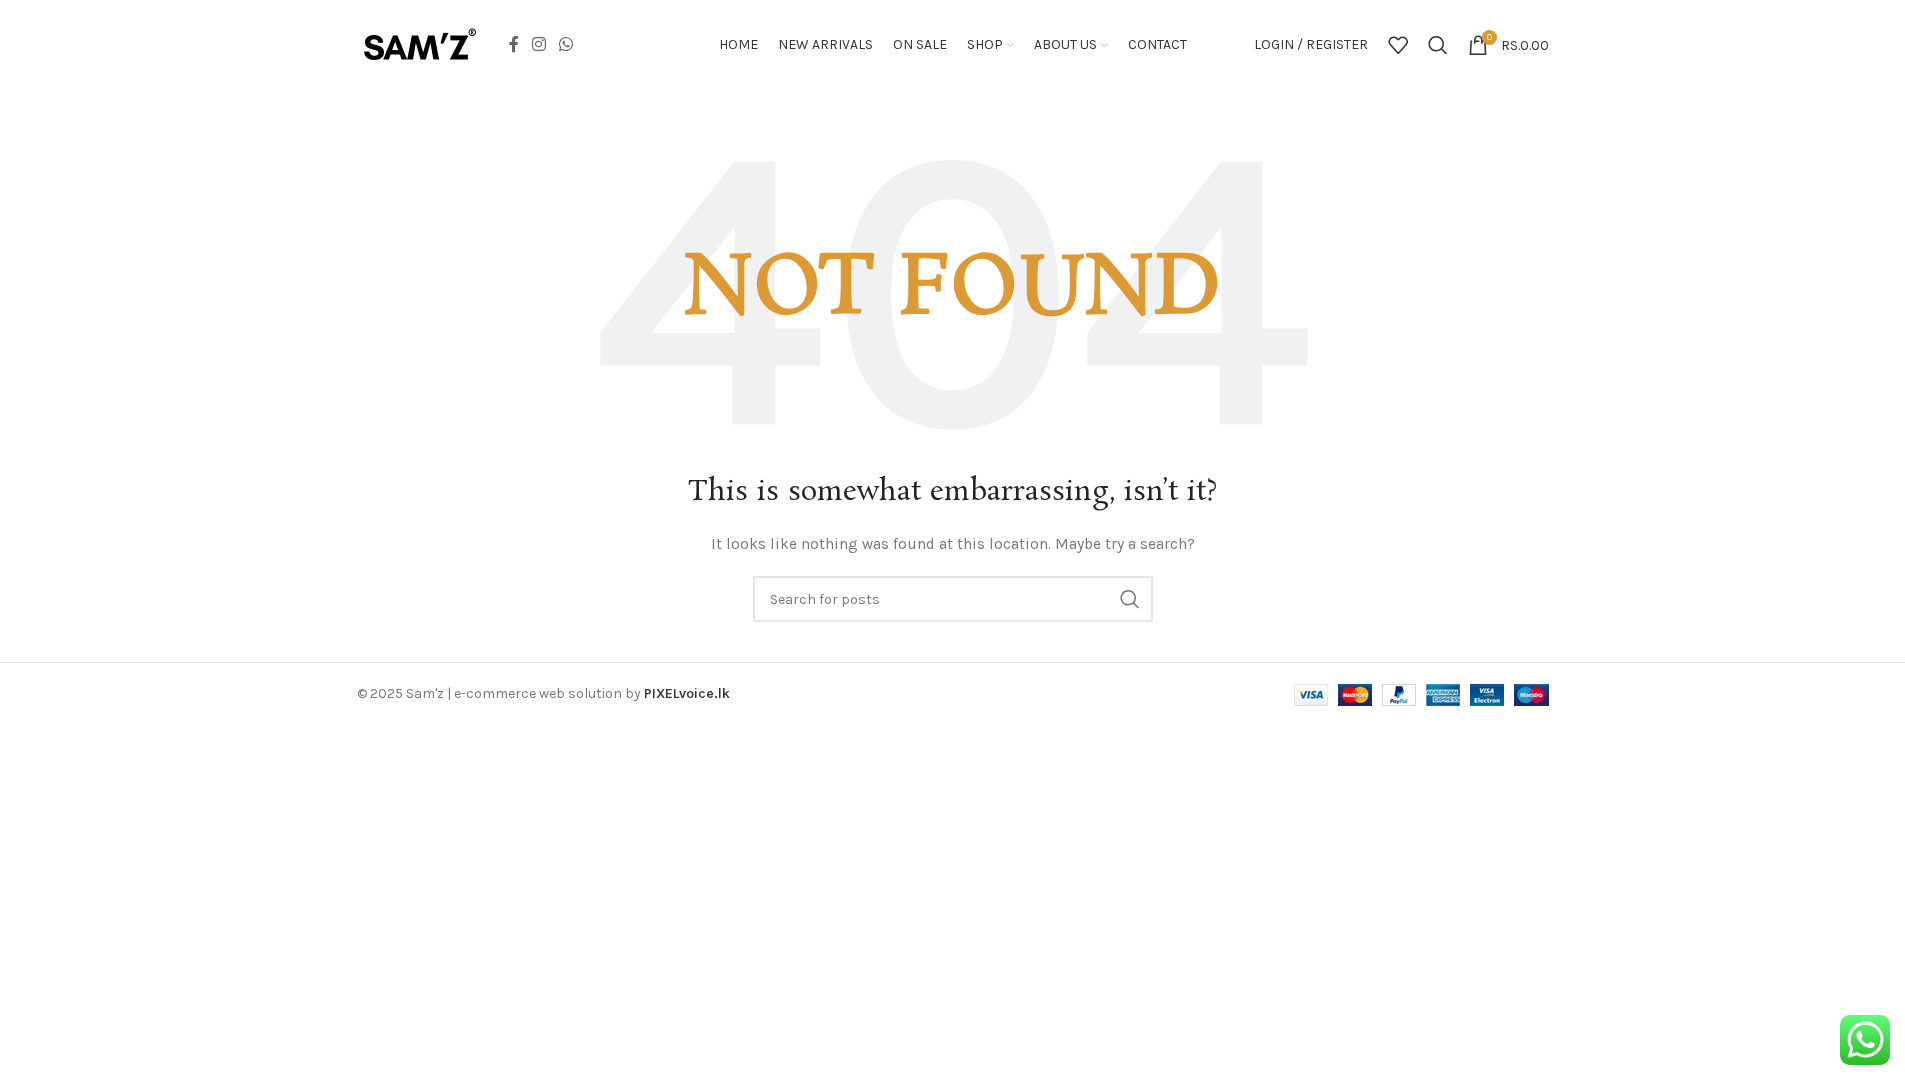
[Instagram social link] (539, 44)
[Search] (1438, 45)
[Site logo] (419, 43)
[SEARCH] (1130, 599)
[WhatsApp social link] (566, 44)
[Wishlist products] (1398, 45)
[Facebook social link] (514, 44)
